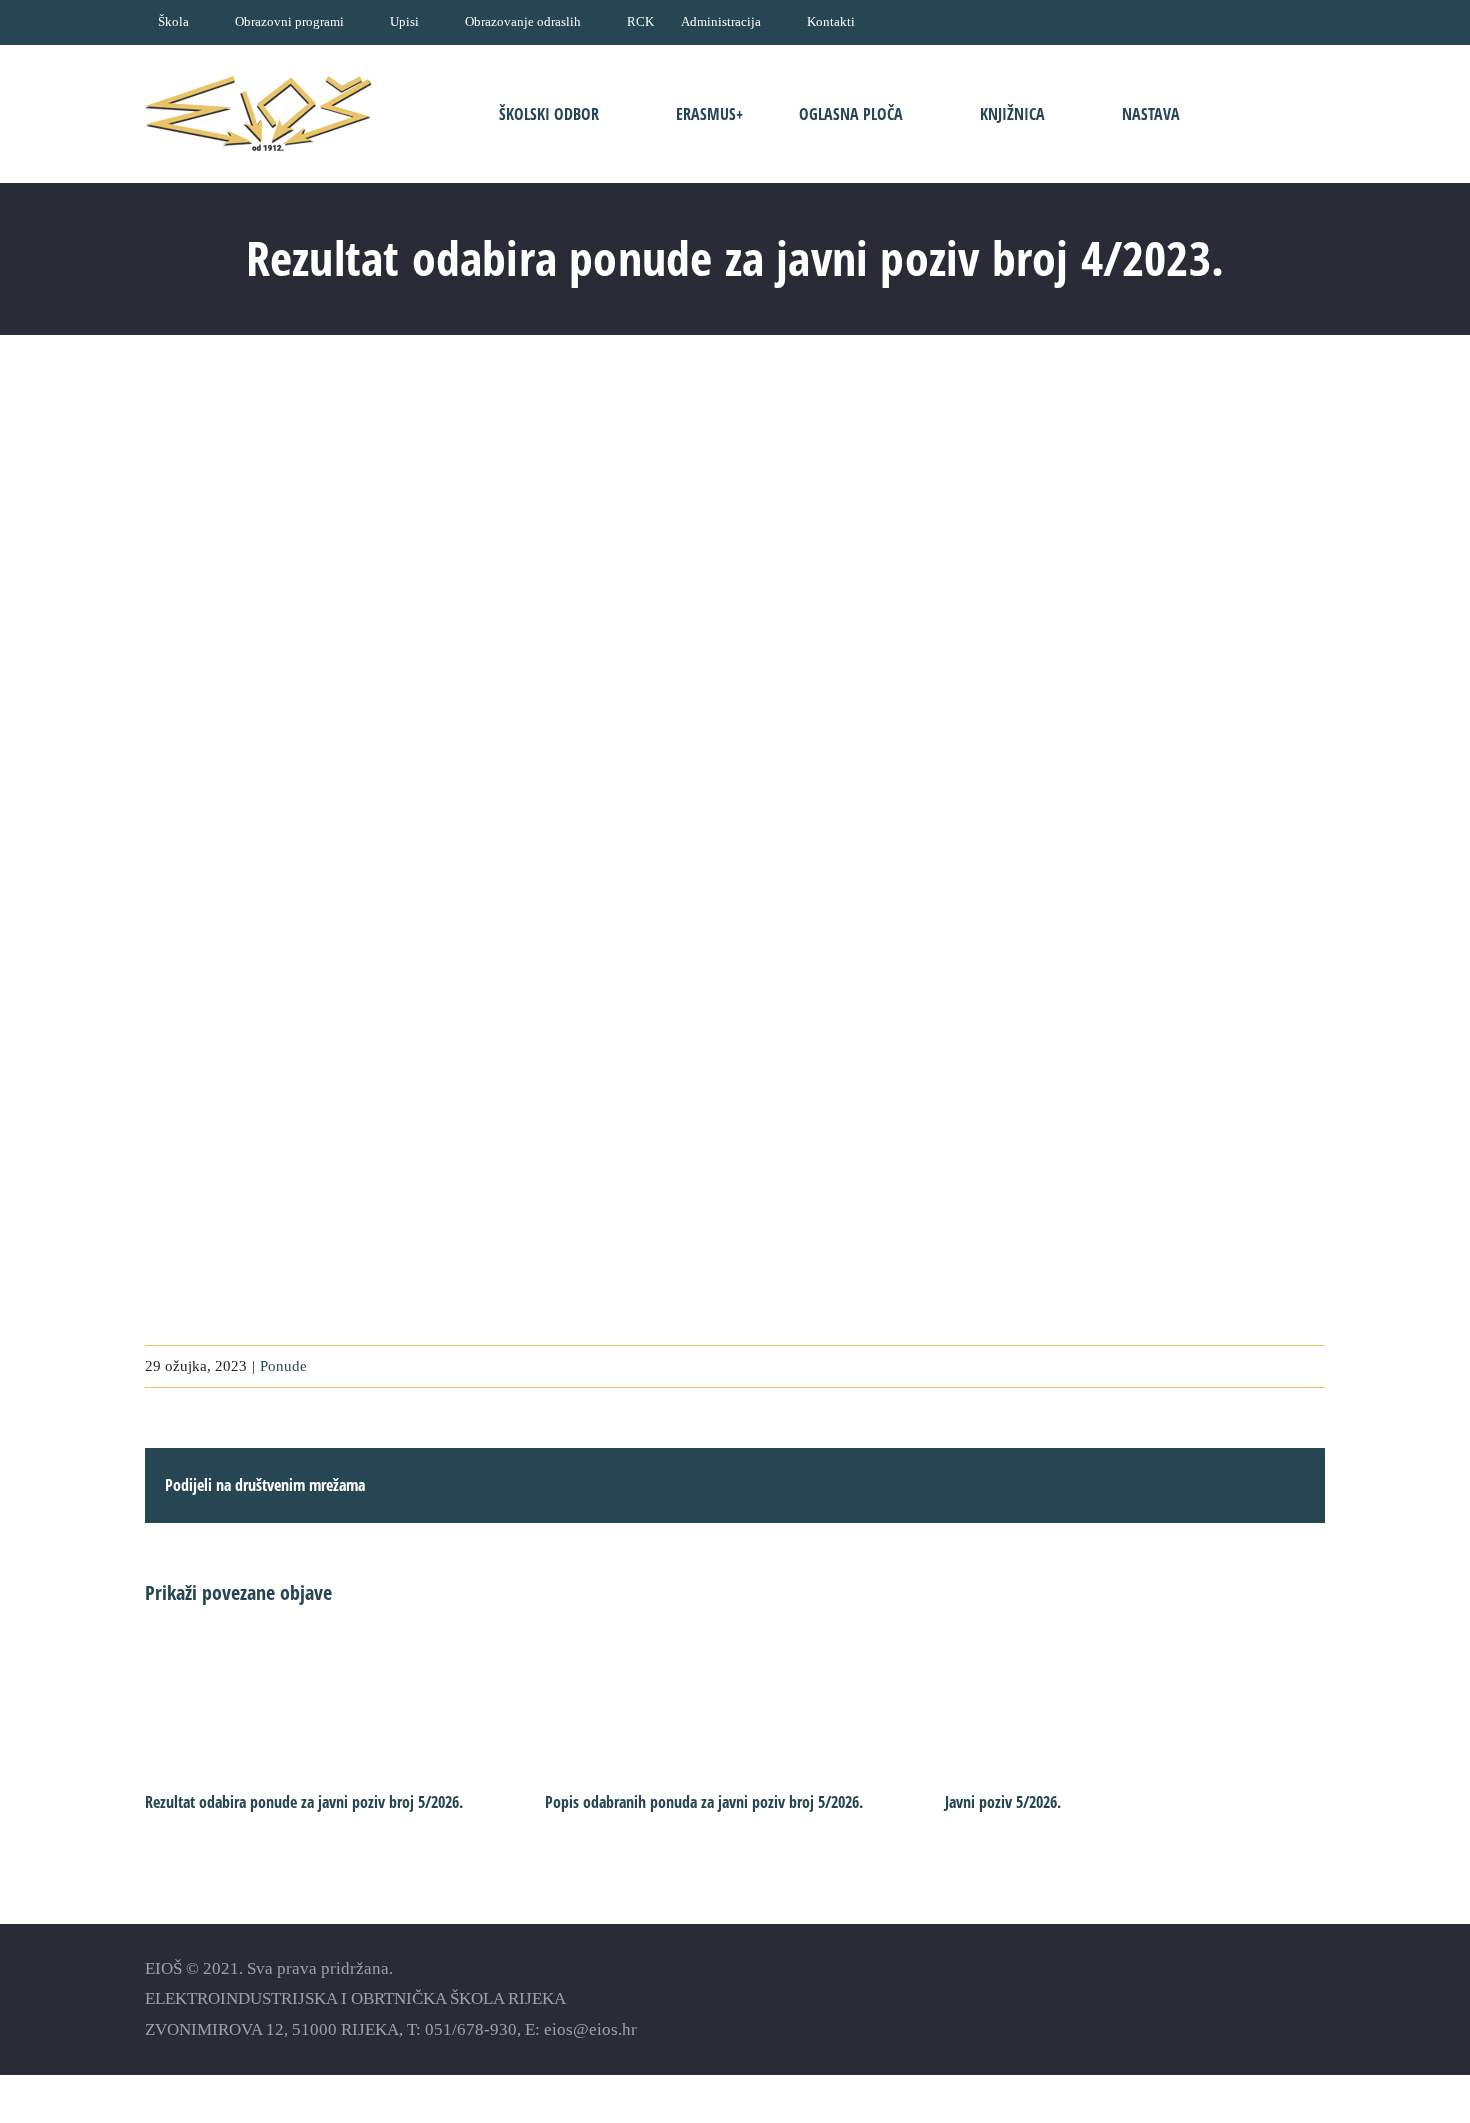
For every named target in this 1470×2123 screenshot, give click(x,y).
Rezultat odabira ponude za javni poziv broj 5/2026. (304, 1802)
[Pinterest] (1315, 1998)
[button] (1263, 113)
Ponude (283, 1366)
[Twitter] (1280, 1998)
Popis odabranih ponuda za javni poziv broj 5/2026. (704, 1802)
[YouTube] (1245, 1998)
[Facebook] (1210, 1998)
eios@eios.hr (590, 2029)
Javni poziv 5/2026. (1003, 1802)
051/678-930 (471, 2029)
